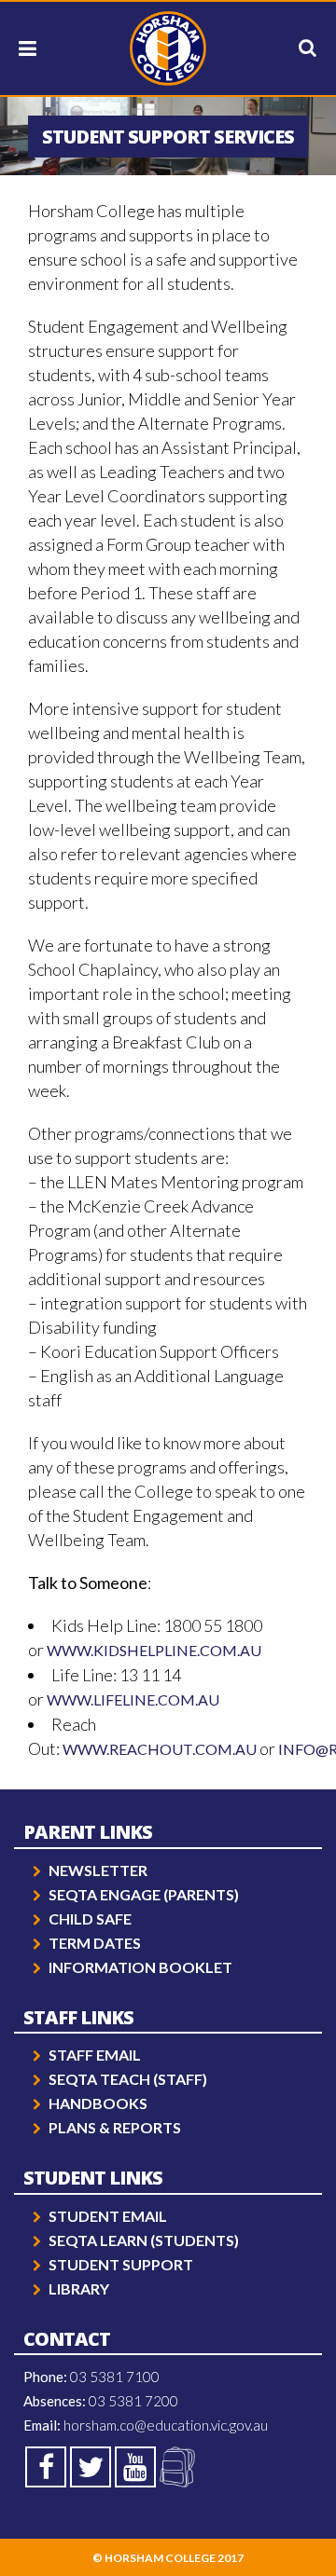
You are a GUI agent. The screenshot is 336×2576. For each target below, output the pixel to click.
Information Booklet (140, 1967)
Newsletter (98, 1870)
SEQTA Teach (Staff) (128, 2079)
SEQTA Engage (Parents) (144, 1894)
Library (79, 2288)
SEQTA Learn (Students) (144, 2240)
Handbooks (98, 2103)
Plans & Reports (115, 2127)
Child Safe (90, 1918)
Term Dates (95, 1943)
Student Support (121, 2264)
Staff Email (95, 2055)
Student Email (108, 2216)
